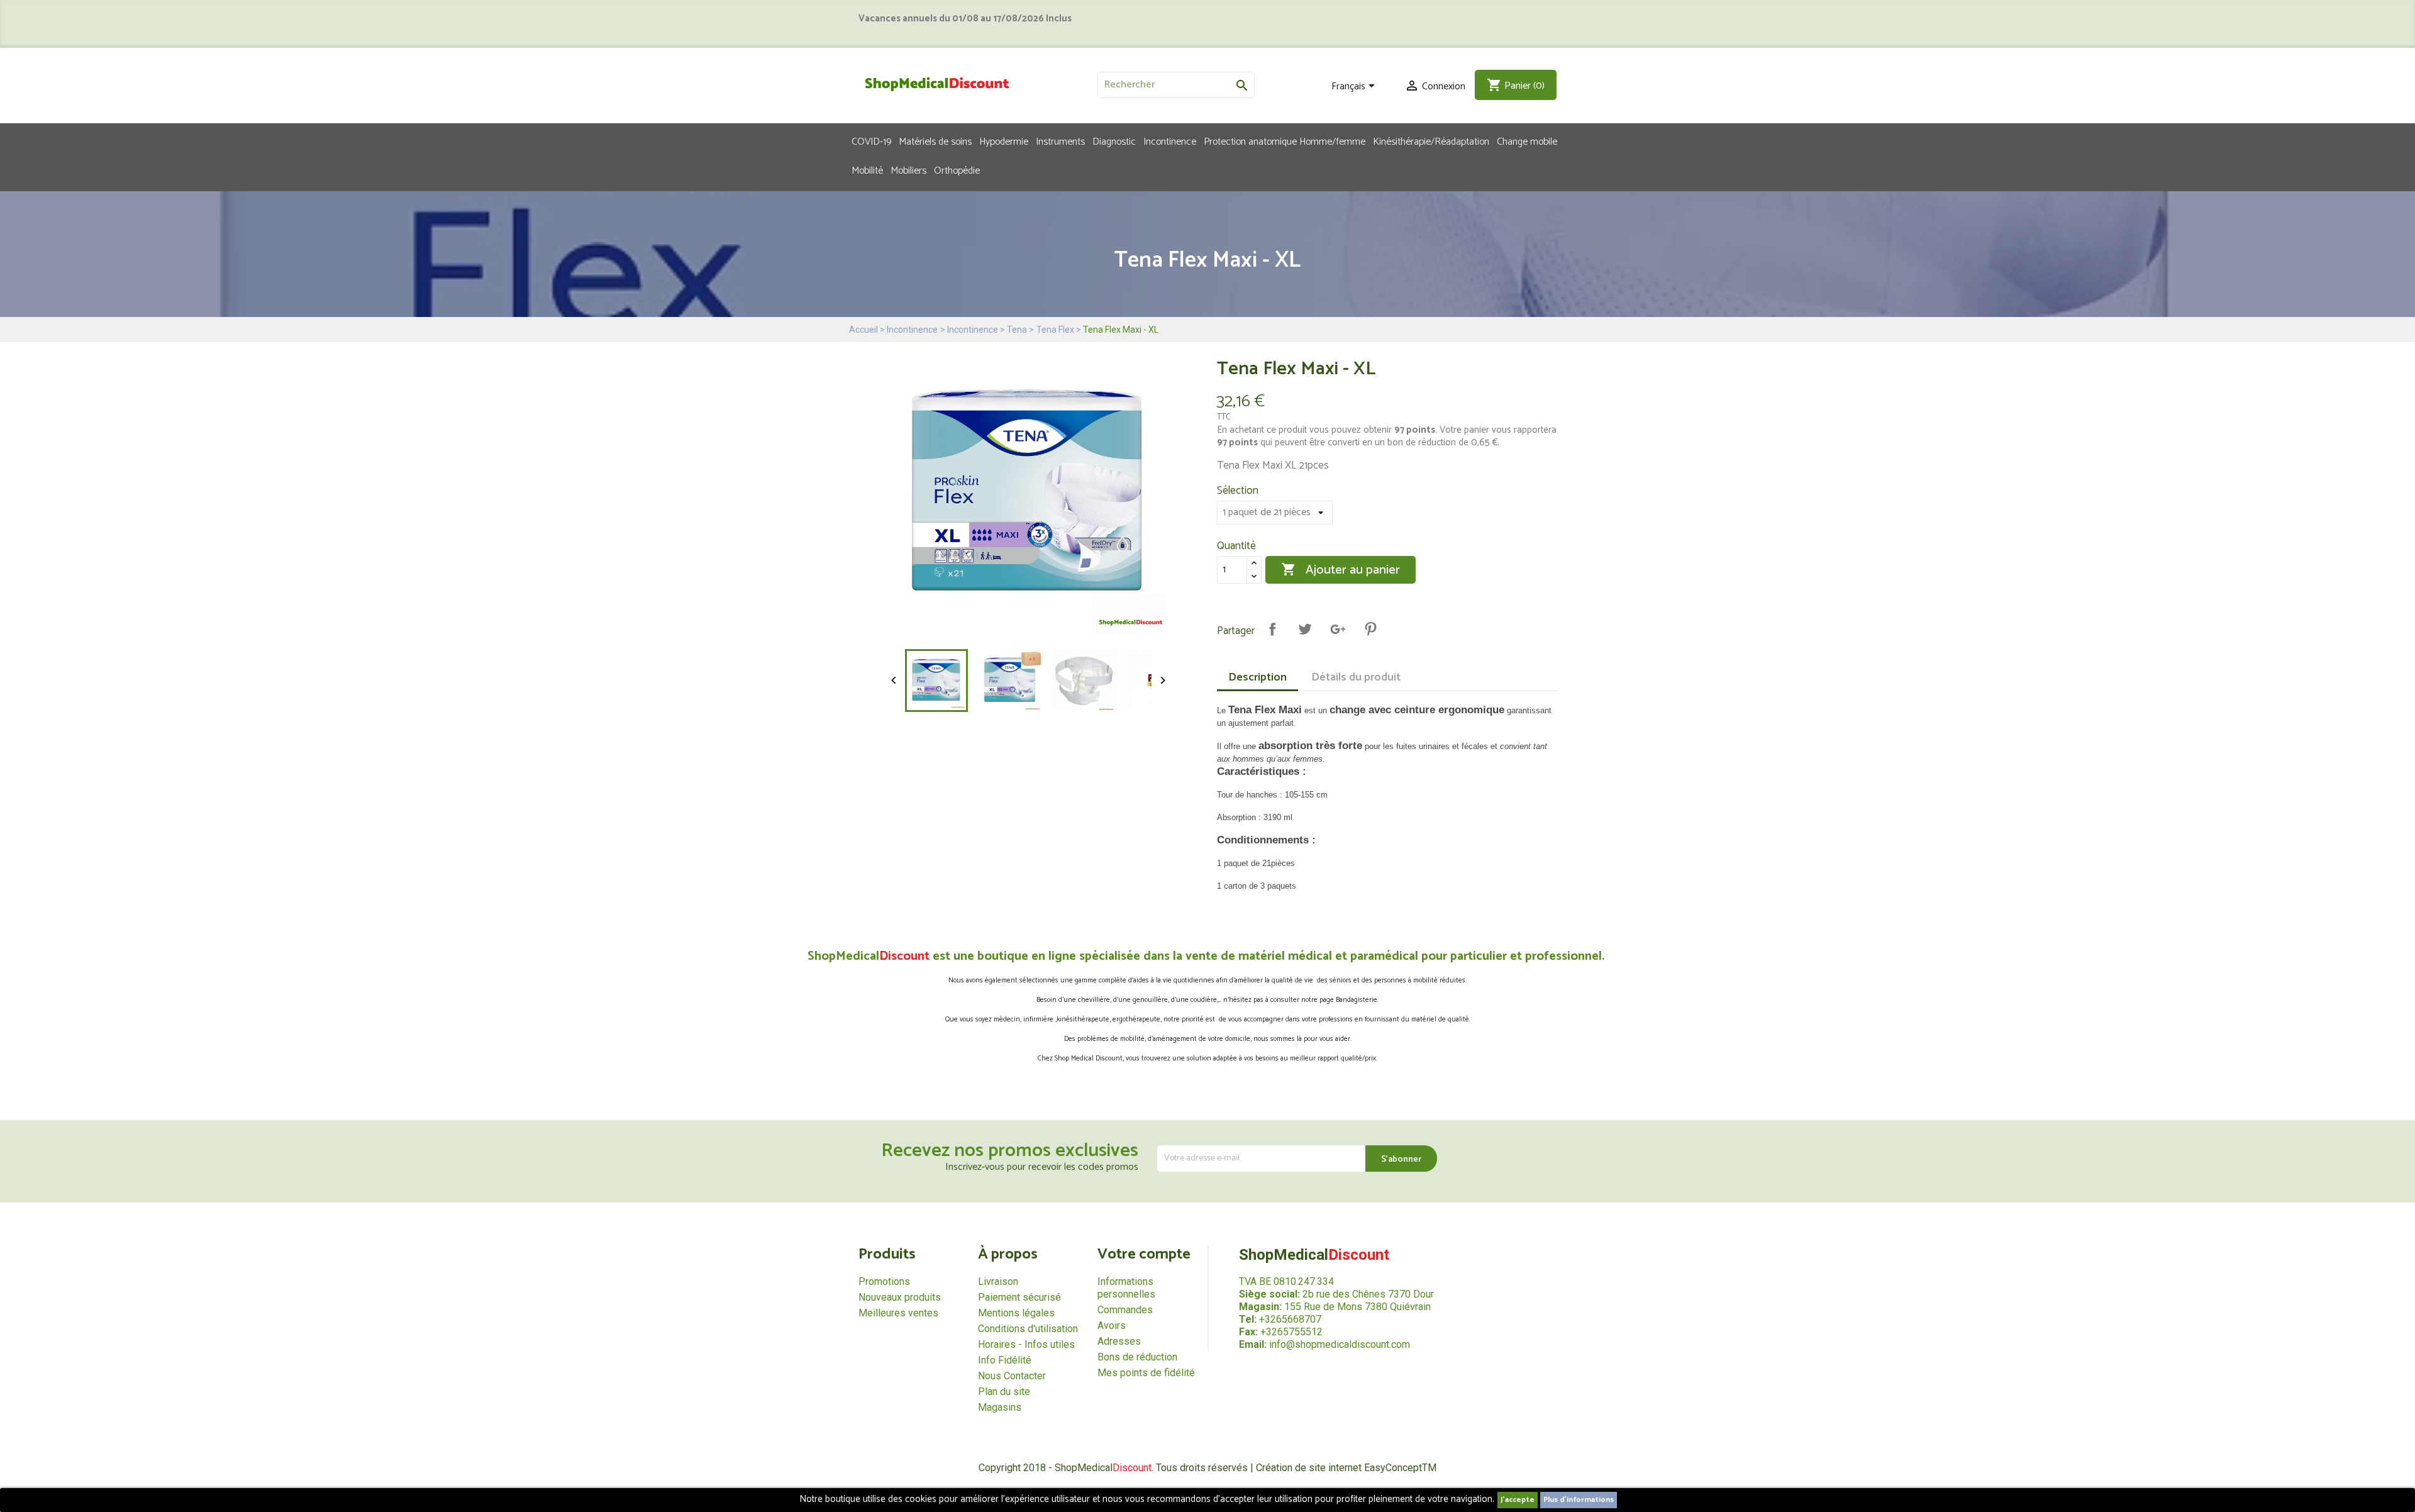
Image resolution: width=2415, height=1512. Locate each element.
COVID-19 (871, 141)
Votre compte (1144, 1254)
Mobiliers (908, 170)
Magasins (1000, 1407)
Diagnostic (1114, 141)
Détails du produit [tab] (1356, 677)
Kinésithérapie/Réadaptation (1431, 141)
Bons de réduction (1137, 1357)
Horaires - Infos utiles (1026, 1344)
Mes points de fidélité (1146, 1373)
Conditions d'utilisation (1028, 1329)
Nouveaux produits (900, 1297)
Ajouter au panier (1341, 570)
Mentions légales (1016, 1313)
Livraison (998, 1281)
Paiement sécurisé (1019, 1297)
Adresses (1119, 1341)
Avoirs (1112, 1326)
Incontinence (1170, 141)
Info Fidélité (1005, 1360)
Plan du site (1004, 1392)
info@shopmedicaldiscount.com (1340, 1344)
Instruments (1060, 141)
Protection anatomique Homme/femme (1285, 141)
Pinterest (1370, 629)
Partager (1272, 629)
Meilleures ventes (898, 1313)
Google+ (1338, 629)
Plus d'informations (1579, 1500)
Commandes (1125, 1310)
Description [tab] (1257, 677)
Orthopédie (957, 170)
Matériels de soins (935, 141)
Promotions (884, 1281)
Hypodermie (1004, 141)
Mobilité (867, 170)
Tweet (1305, 629)
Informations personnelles (1126, 1288)
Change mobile (1527, 141)
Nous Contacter (1012, 1376)
